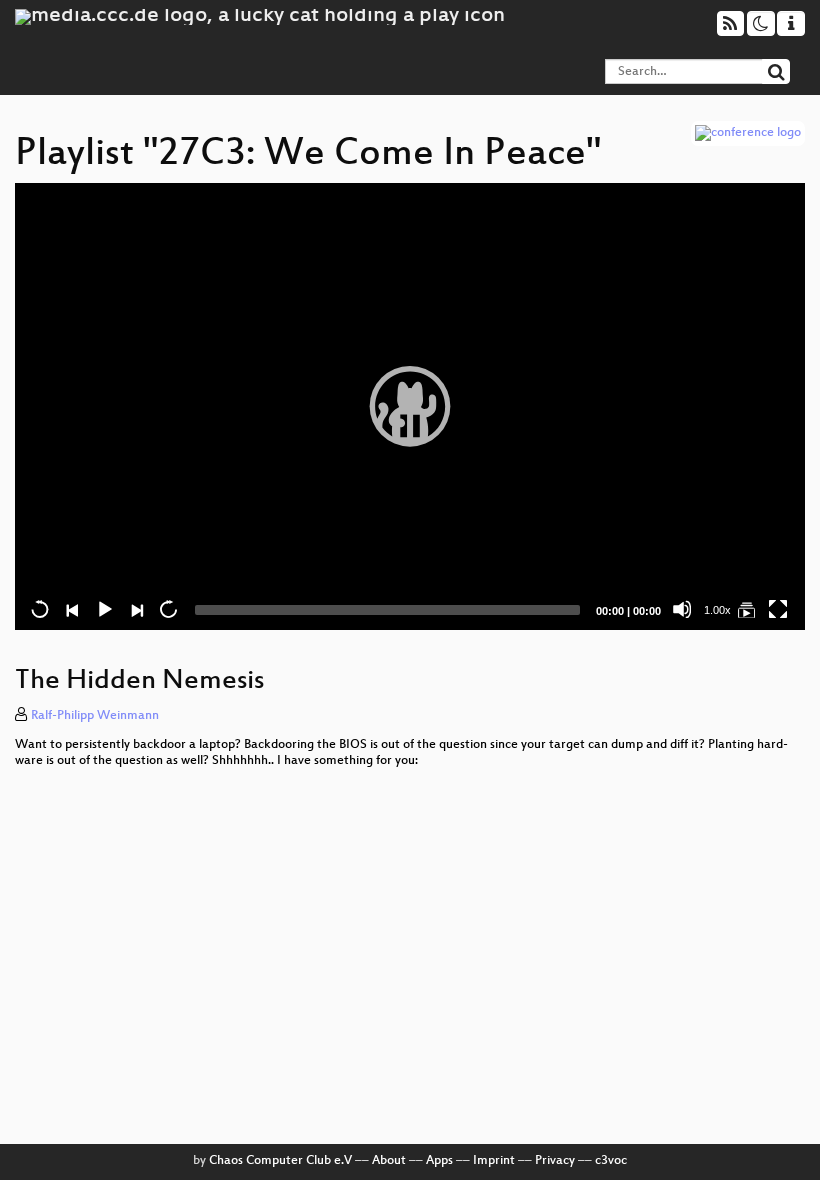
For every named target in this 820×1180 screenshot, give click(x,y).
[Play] (410, 406)
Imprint (494, 1161)
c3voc (611, 1161)
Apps (439, 1161)
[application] (410, 406)
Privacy (555, 1161)
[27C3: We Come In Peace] (746, 609)
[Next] (136, 609)
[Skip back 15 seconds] (40, 609)
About (389, 1161)
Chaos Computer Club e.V (280, 1161)
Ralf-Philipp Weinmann (95, 716)
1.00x (717, 610)
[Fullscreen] (778, 609)
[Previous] (72, 609)
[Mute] (682, 609)
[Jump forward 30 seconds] (168, 609)
